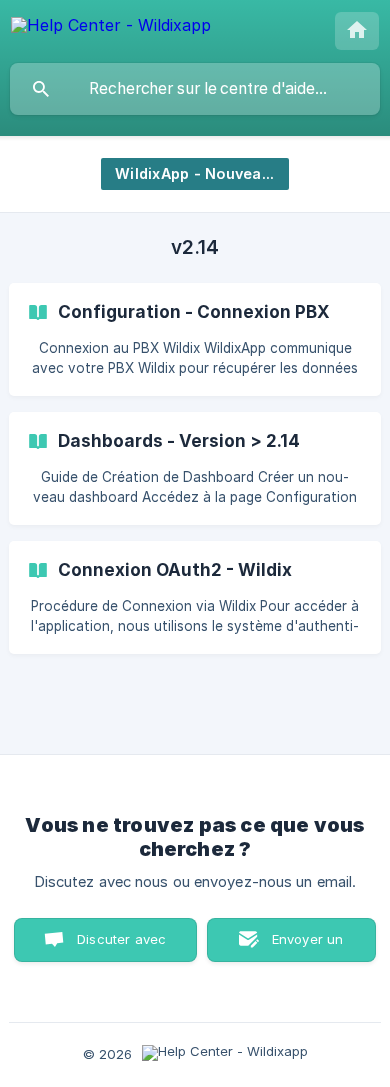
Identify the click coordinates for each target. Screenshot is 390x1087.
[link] (195, 339)
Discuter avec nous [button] (121, 946)
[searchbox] (195, 89)
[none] (111, 28)
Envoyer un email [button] (308, 946)
